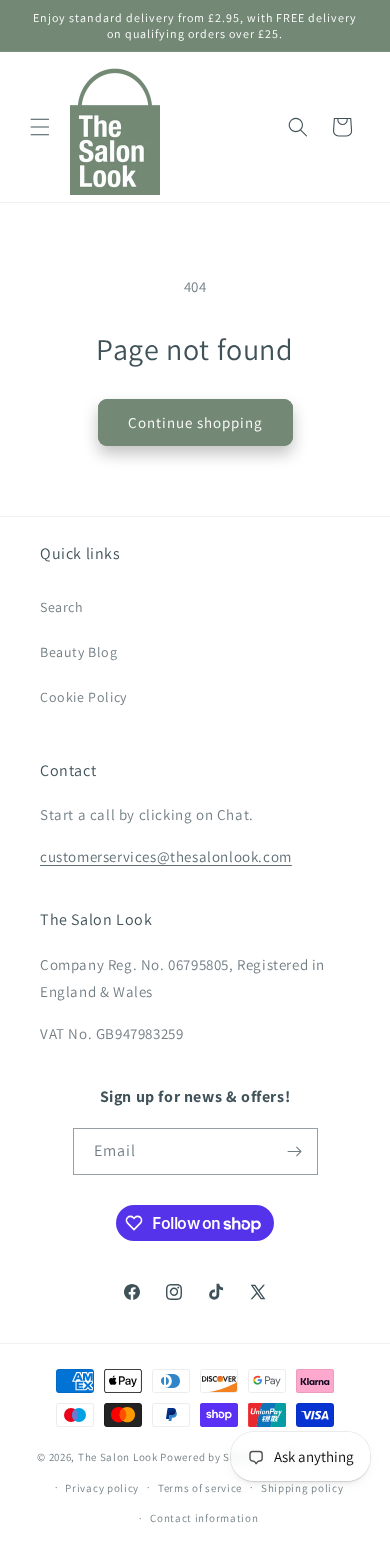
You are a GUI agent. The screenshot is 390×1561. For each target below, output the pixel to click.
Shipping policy (302, 1488)
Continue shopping (195, 422)
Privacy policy (102, 1488)
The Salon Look (118, 1457)
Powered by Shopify (211, 1457)
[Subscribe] (295, 1151)
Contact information (204, 1518)
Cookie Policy (83, 697)
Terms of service (200, 1488)
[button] (40, 127)
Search (62, 607)
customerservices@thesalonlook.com (166, 856)
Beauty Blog (79, 652)
